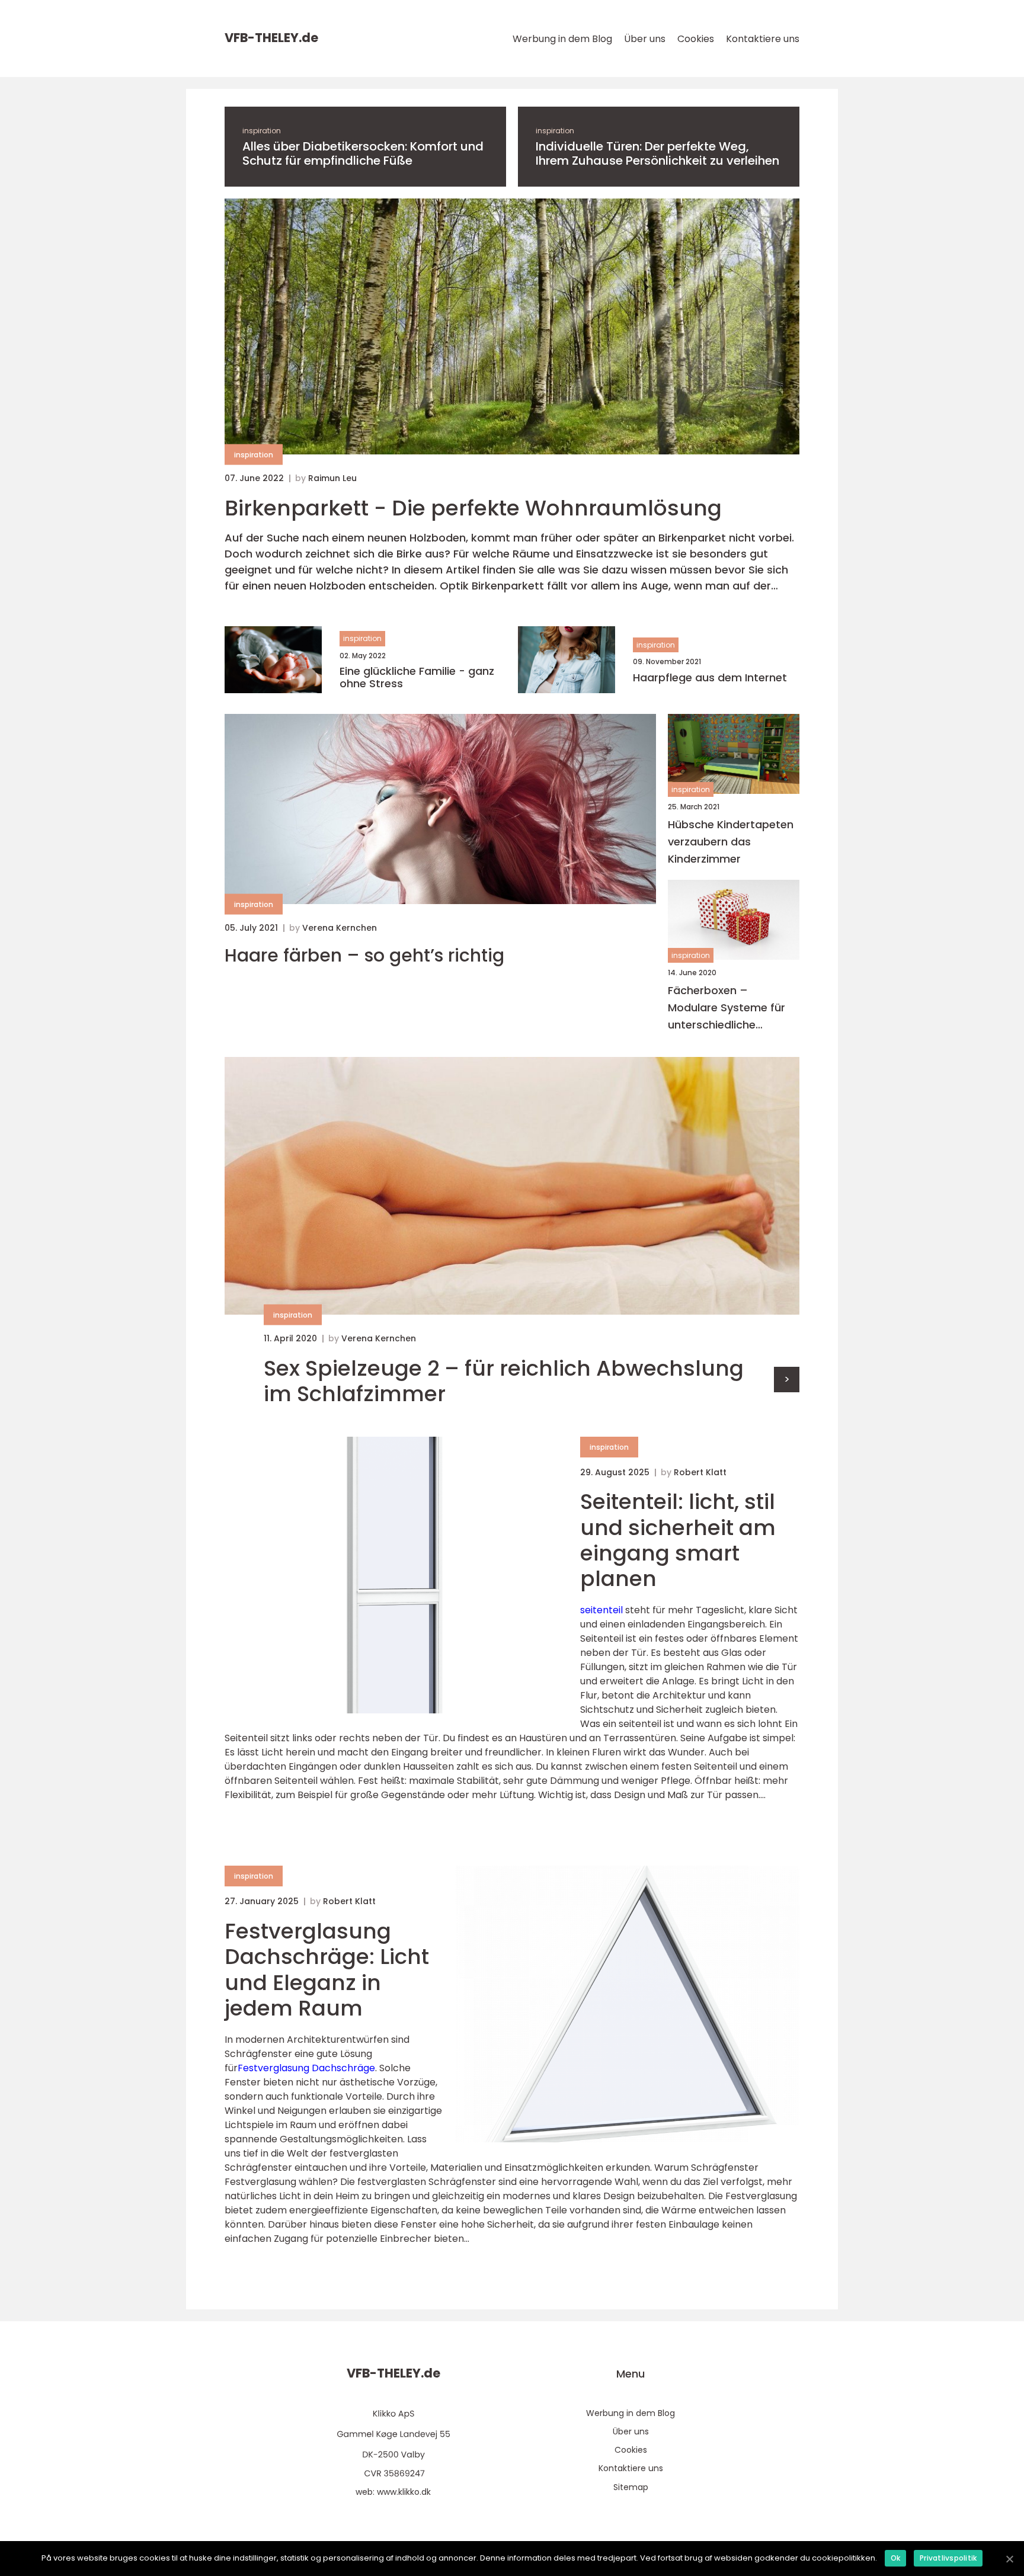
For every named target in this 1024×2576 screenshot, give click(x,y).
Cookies (696, 39)
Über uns (645, 39)
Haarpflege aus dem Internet (710, 678)
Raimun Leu (332, 478)
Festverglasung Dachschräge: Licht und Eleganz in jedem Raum (327, 1970)
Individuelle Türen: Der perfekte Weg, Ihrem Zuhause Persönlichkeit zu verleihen (657, 153)
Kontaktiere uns (763, 39)
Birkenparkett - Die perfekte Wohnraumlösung (473, 508)
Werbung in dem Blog (562, 39)
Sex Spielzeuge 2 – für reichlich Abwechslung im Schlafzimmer (504, 1381)
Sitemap (631, 2487)
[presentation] (787, 1380)
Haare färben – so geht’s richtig (364, 956)
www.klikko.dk (404, 2492)
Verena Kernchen (340, 928)
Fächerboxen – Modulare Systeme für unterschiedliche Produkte (727, 1008)
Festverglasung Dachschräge (306, 2068)
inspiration (262, 131)
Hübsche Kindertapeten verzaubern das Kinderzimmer (731, 842)
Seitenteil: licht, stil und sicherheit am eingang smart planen (678, 1540)
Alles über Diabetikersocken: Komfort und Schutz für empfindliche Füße (363, 153)
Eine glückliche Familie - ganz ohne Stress (417, 677)
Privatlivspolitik (948, 2558)
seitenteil (601, 1610)
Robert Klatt (700, 1472)
